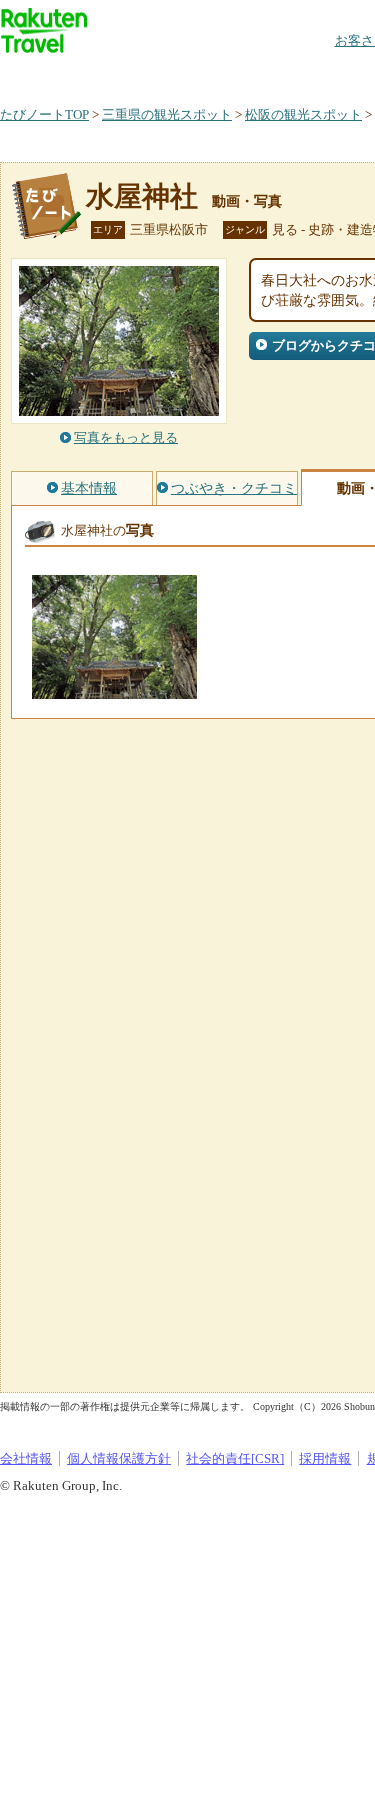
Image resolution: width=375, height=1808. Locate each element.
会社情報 (26, 1458)
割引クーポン (316, 74)
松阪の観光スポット (303, 114)
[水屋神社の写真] (114, 689)
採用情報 (325, 1458)
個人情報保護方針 (119, 1458)
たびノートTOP (44, 114)
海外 (152, 74)
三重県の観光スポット (167, 114)
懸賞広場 (234, 74)
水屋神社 (142, 196)
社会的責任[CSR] (235, 1458)
